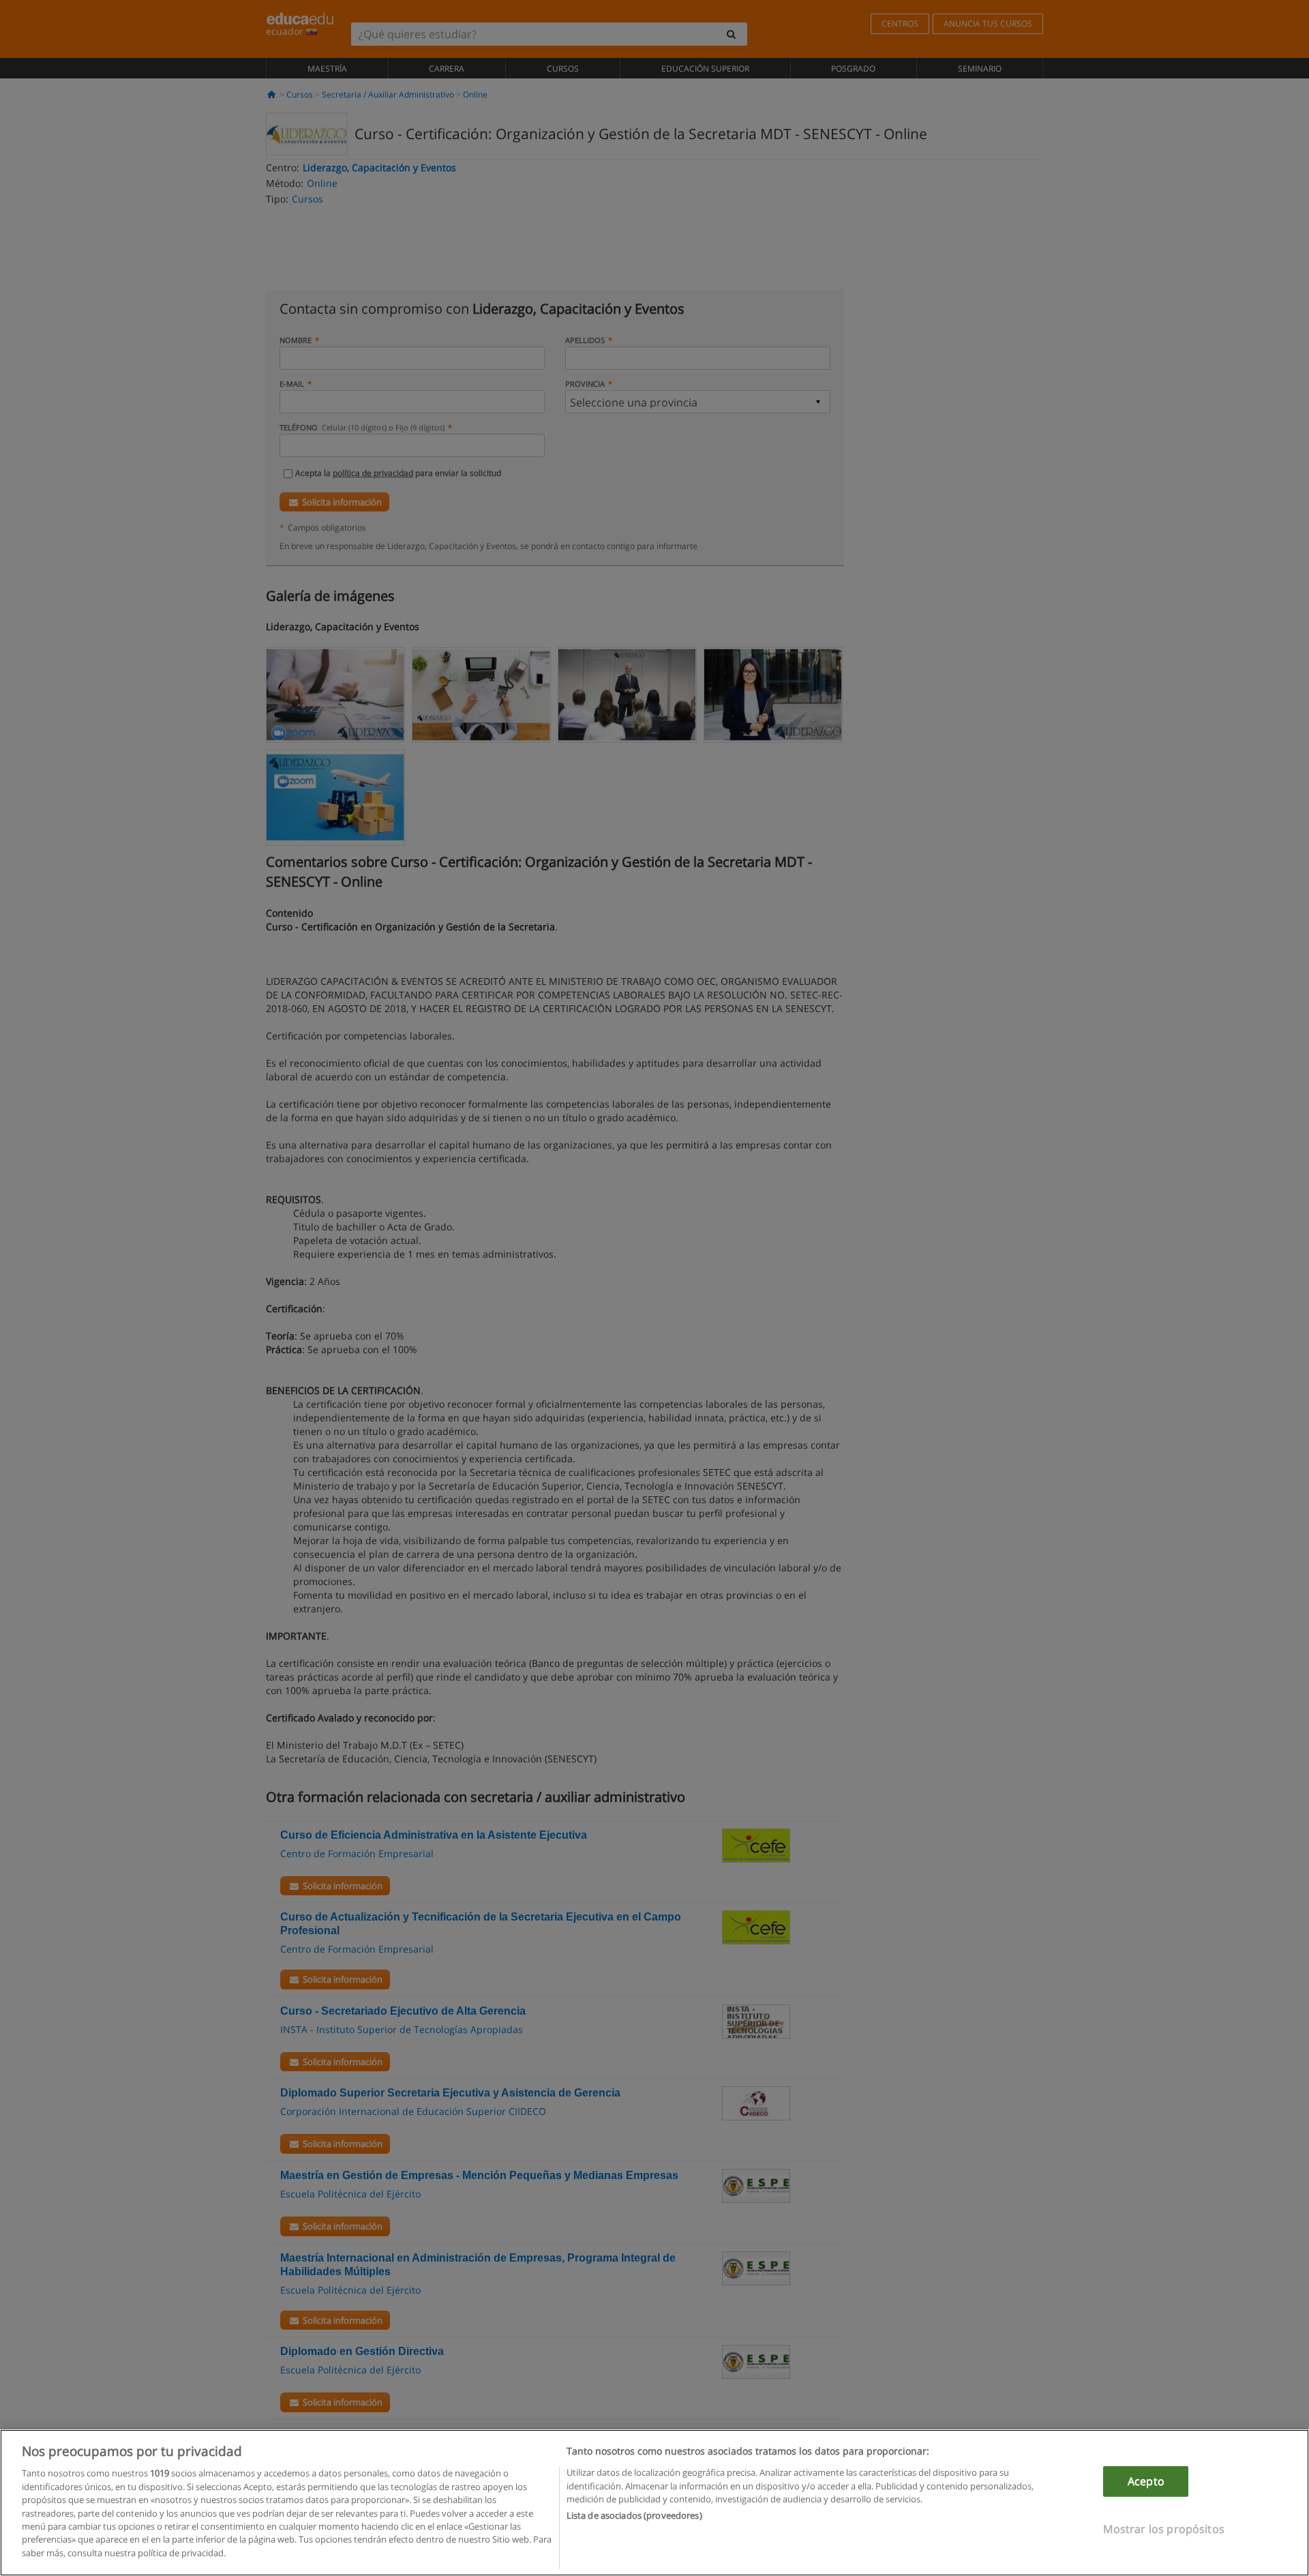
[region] (654, 2503)
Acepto (1146, 2481)
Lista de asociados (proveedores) (634, 2516)
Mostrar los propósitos (1164, 2529)
